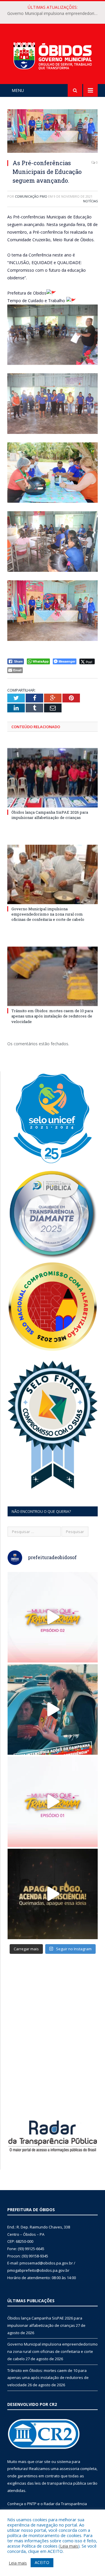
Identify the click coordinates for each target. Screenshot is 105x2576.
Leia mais (69, 2546)
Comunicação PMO (31, 196)
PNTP (32, 2504)
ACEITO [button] (42, 2562)
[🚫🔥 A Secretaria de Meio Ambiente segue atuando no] (53, 1709)
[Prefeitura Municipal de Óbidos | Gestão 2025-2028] (52, 55)
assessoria (69, 2469)
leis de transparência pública (60, 2483)
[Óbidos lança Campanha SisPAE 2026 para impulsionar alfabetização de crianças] (52, 778)
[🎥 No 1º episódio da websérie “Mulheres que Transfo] (53, 1802)
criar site (43, 2462)
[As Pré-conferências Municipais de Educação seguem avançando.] (52, 132)
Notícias (90, 201)
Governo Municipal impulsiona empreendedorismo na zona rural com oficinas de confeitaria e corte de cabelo (54, 13)
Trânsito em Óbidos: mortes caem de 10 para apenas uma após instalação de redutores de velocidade (52, 1016)
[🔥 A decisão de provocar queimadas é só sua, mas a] (53, 1894)
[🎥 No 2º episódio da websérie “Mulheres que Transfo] (53, 1617)
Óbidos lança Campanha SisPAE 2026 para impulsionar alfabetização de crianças (50, 815)
